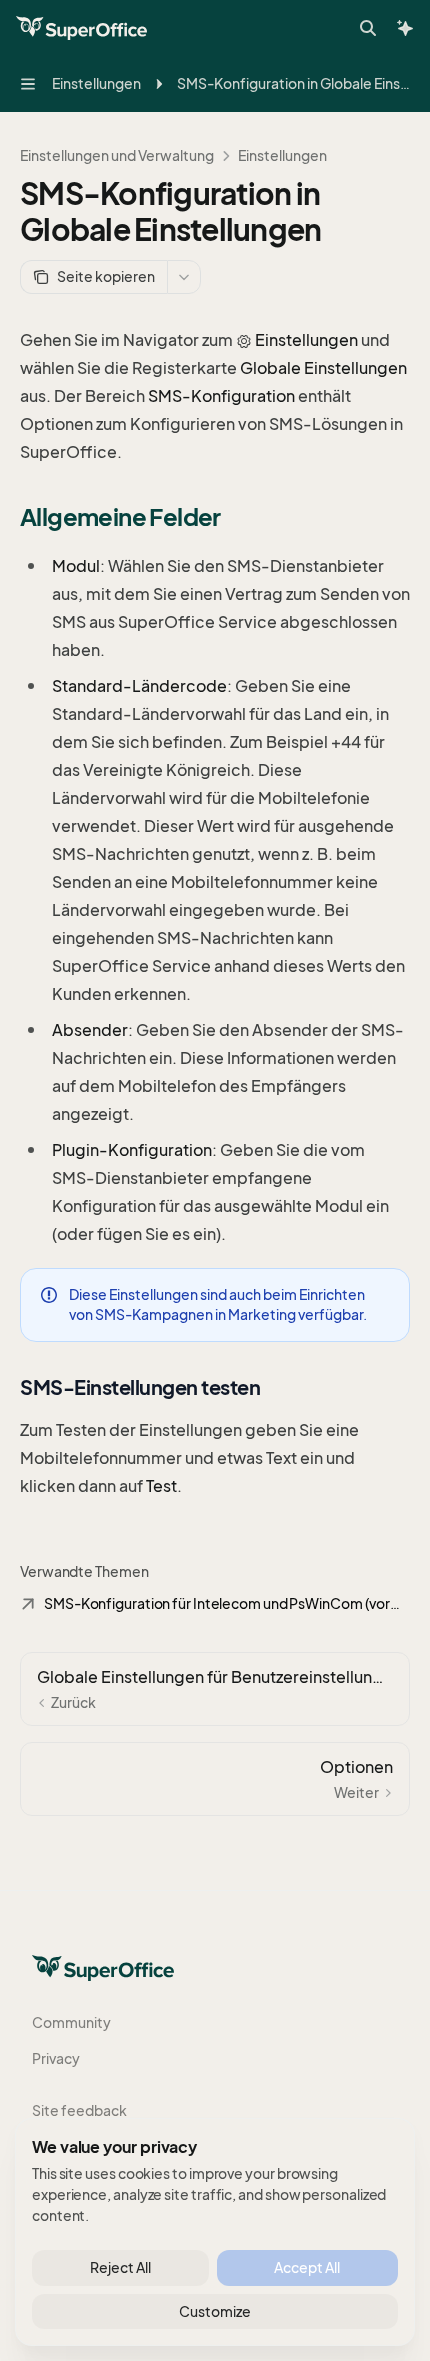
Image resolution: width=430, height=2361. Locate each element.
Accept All (307, 2267)
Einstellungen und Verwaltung (117, 155)
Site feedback (79, 2110)
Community (71, 2022)
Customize (215, 2311)
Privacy (56, 2058)
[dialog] (215, 2232)
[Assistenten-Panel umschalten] (405, 28)
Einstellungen (282, 155)
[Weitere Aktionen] (184, 277)
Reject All (120, 2267)
